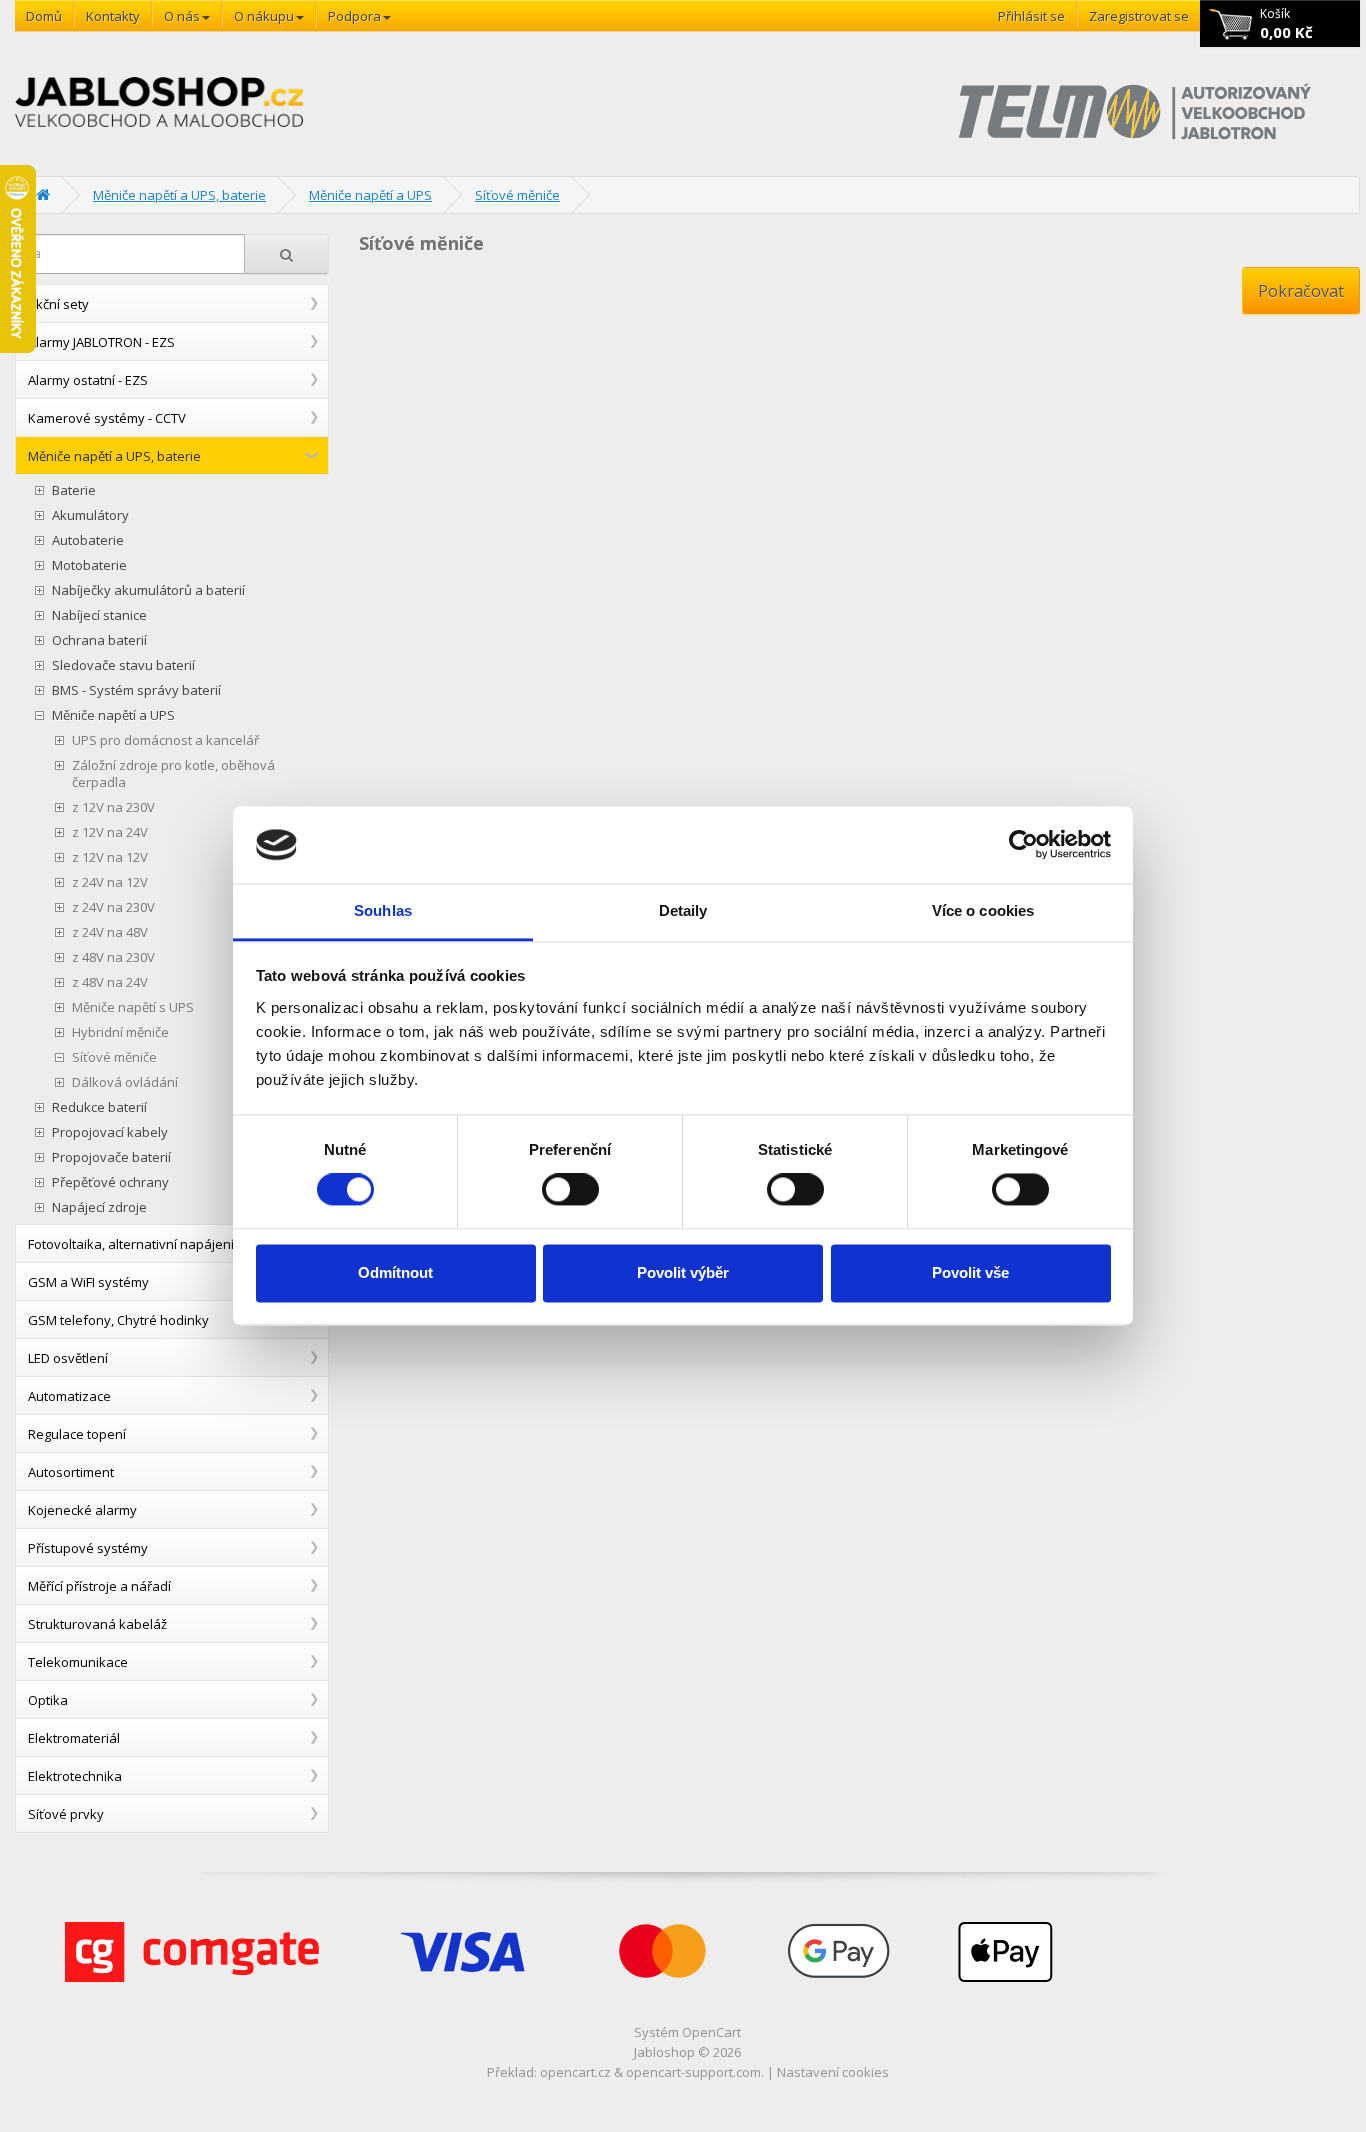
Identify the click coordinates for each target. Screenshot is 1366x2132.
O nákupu (264, 16)
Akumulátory (90, 515)
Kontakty (113, 16)
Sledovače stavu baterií (123, 665)
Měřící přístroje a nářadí (99, 1586)
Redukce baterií (99, 1107)
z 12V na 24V (110, 832)
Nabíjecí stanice (99, 615)
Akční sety (58, 304)
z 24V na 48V (110, 932)
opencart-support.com (693, 2072)
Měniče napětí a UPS (370, 195)
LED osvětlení (68, 1358)
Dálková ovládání (125, 1082)
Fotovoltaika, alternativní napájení (131, 1244)
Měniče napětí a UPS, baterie (179, 195)
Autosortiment (71, 1472)
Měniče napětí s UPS (133, 1007)
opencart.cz (575, 2072)
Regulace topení (77, 1434)
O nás (182, 16)
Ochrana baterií (99, 640)
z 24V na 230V (113, 907)
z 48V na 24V (110, 982)
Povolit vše (970, 1272)
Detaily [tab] (683, 910)
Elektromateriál (74, 1738)
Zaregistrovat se (1139, 16)
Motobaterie (89, 565)
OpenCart (711, 2032)
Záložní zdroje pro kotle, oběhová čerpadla (173, 774)
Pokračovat (1301, 291)
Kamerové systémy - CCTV (107, 418)
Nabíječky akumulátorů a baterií (148, 590)
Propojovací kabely (110, 1132)
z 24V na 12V (110, 882)
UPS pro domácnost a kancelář (165, 740)
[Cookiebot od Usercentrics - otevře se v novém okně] (1023, 845)
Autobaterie (88, 540)
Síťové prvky (66, 1814)
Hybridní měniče (120, 1032)
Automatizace (69, 1396)
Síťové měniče (517, 195)
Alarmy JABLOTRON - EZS (101, 342)
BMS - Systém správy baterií (136, 690)
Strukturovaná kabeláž (97, 1624)
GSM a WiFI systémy (88, 1282)
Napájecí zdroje (99, 1207)
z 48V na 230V (113, 957)
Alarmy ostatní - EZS (88, 380)
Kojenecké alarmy (82, 1510)
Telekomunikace (78, 1662)
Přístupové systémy (88, 1548)
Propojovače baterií (111, 1157)
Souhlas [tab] (383, 910)
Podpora (354, 16)
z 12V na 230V (113, 807)
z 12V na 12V (110, 857)
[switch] (570, 1190)
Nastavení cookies (833, 2072)
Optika (48, 1700)
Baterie (74, 490)
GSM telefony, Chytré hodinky (118, 1320)
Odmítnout (395, 1272)
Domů (44, 16)
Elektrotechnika (75, 1776)
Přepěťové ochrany (110, 1182)
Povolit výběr (683, 1272)
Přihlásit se (1031, 16)
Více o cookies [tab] (983, 910)
